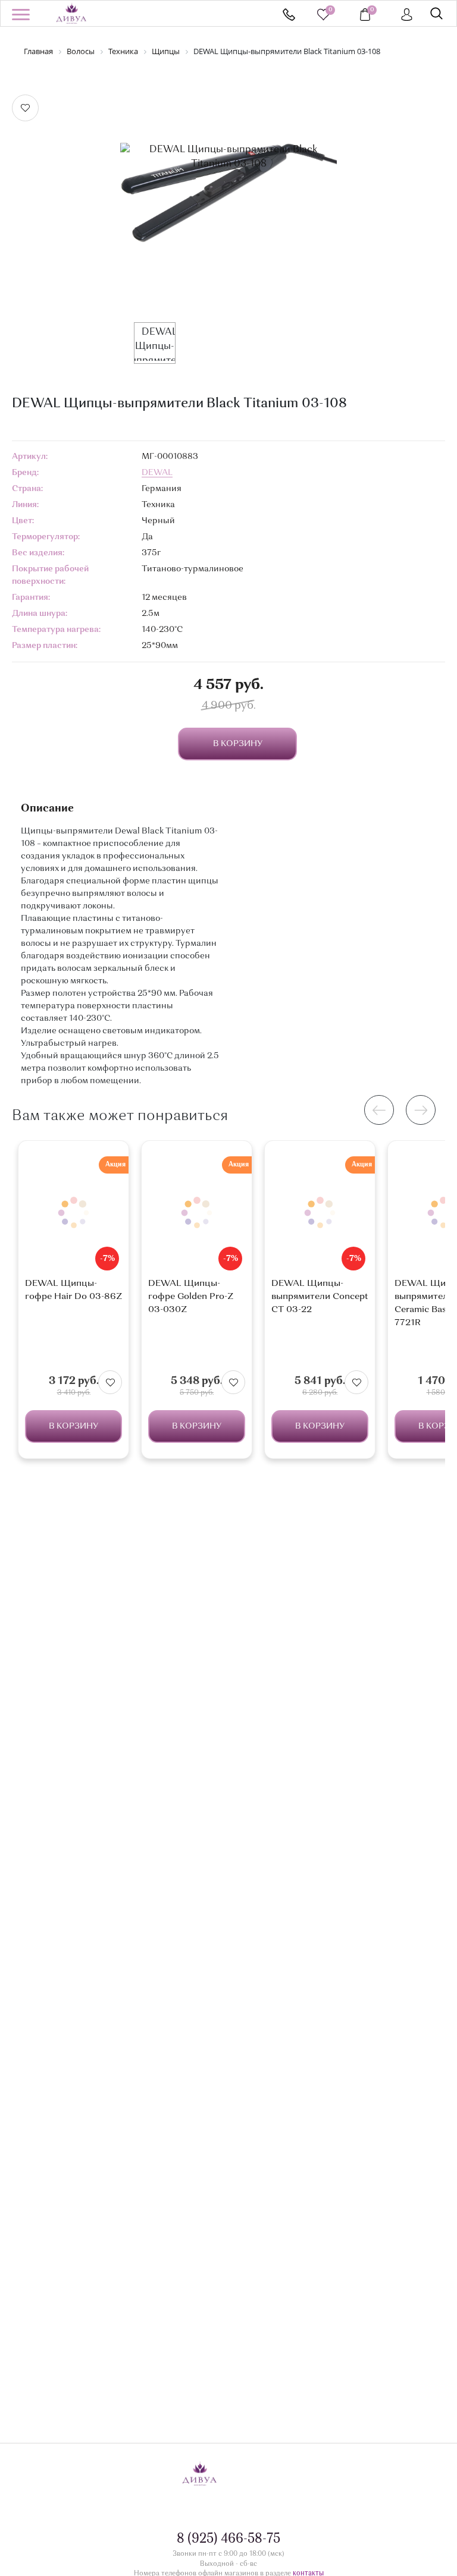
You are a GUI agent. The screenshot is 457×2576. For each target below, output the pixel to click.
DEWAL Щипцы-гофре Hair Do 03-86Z (73, 1290)
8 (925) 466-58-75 (289, 15)
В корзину (73, 1426)
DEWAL (157, 473)
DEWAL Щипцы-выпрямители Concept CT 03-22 (320, 1297)
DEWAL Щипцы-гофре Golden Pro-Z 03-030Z (191, 1297)
